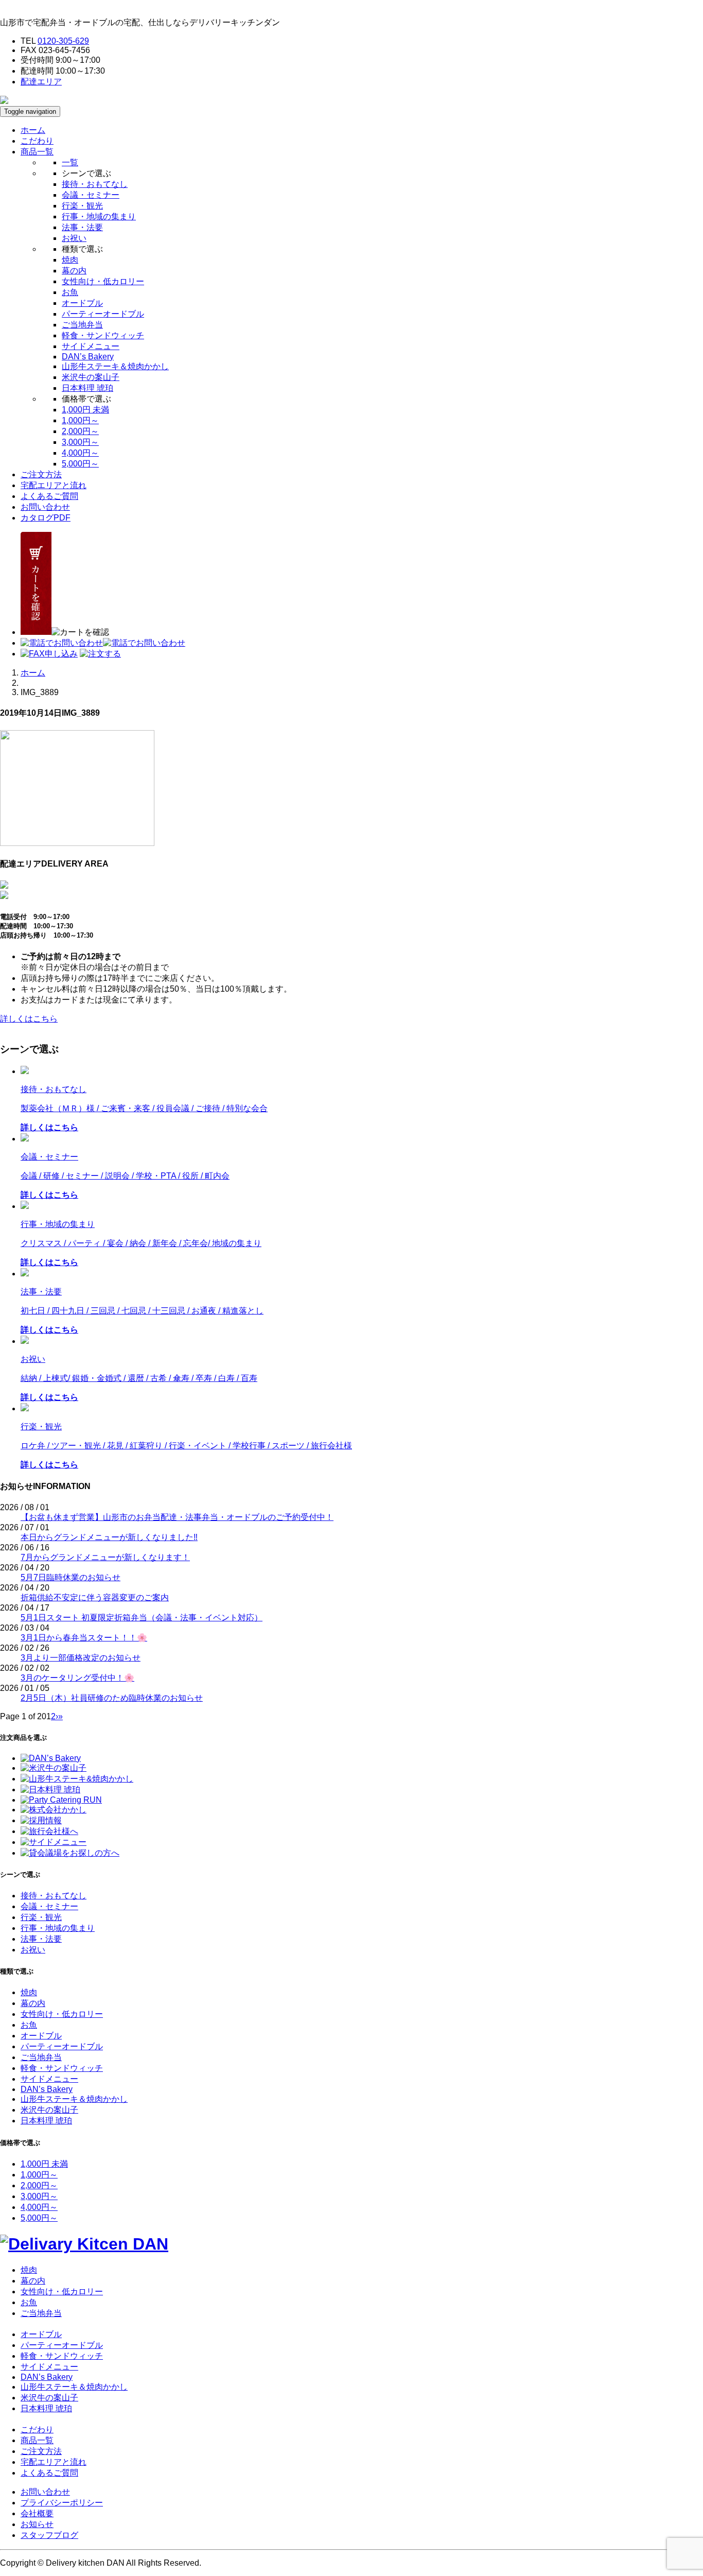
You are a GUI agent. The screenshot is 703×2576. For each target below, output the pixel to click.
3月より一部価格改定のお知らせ (81, 1658)
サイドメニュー (91, 346)
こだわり (37, 141)
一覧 (70, 162)
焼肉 (70, 260)
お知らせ (37, 2524)
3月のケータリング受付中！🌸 (77, 1678)
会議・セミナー (91, 195)
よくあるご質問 (49, 496)
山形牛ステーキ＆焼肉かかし (115, 366)
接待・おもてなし (95, 184)
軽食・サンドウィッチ (103, 335)
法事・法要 (82, 227)
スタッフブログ (49, 2535)
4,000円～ (80, 453)
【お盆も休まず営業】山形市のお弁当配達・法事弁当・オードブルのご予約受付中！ (177, 1517)
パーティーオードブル (103, 314)
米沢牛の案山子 (91, 377)
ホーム (33, 130)
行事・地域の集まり (99, 217)
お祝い (74, 238)
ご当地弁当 (82, 325)
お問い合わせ (45, 507)
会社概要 (37, 2513)
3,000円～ (80, 442)
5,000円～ (80, 464)
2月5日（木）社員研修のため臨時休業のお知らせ (112, 1698)
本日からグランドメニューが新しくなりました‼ (109, 1537)
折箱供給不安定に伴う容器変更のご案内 (95, 1597)
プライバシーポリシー (62, 2503)
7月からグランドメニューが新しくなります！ (105, 1557)
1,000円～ (80, 420)
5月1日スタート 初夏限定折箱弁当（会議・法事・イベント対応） (142, 1618)
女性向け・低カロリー (103, 281)
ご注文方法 (41, 474)
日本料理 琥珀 (87, 388)
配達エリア (41, 82)
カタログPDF (46, 518)
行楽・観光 (82, 206)
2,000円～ (80, 431)
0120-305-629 (63, 41)
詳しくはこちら (29, 1019)
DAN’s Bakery (88, 357)
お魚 (70, 292)
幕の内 (74, 271)
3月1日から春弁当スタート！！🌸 (84, 1638)
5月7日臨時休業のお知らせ (71, 1577)
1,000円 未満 (85, 410)
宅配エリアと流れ (54, 485)
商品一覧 (37, 2440)
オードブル (82, 303)
